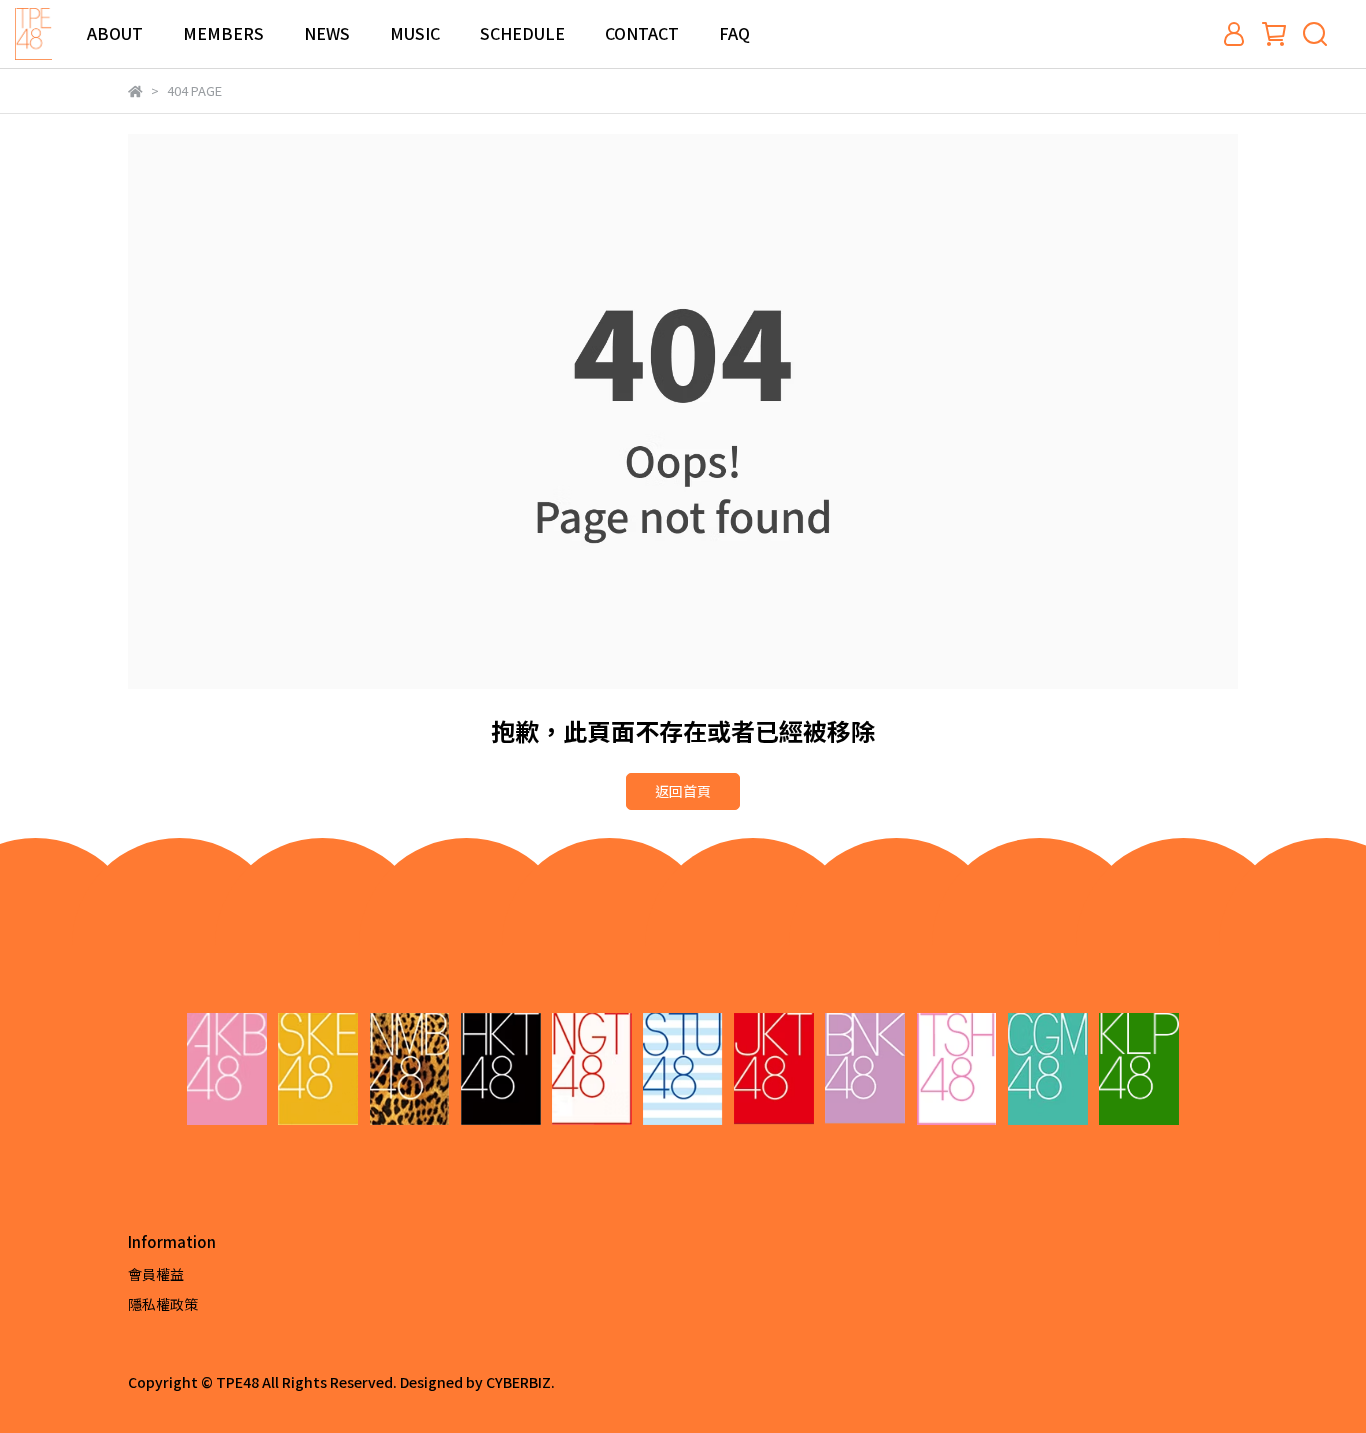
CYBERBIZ (518, 1382)
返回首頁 (683, 791)
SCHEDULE (522, 33)
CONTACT (642, 33)
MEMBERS (223, 33)
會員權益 (156, 1274)
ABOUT (115, 33)
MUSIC (415, 33)
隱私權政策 (163, 1304)
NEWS (327, 33)
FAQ (734, 33)
